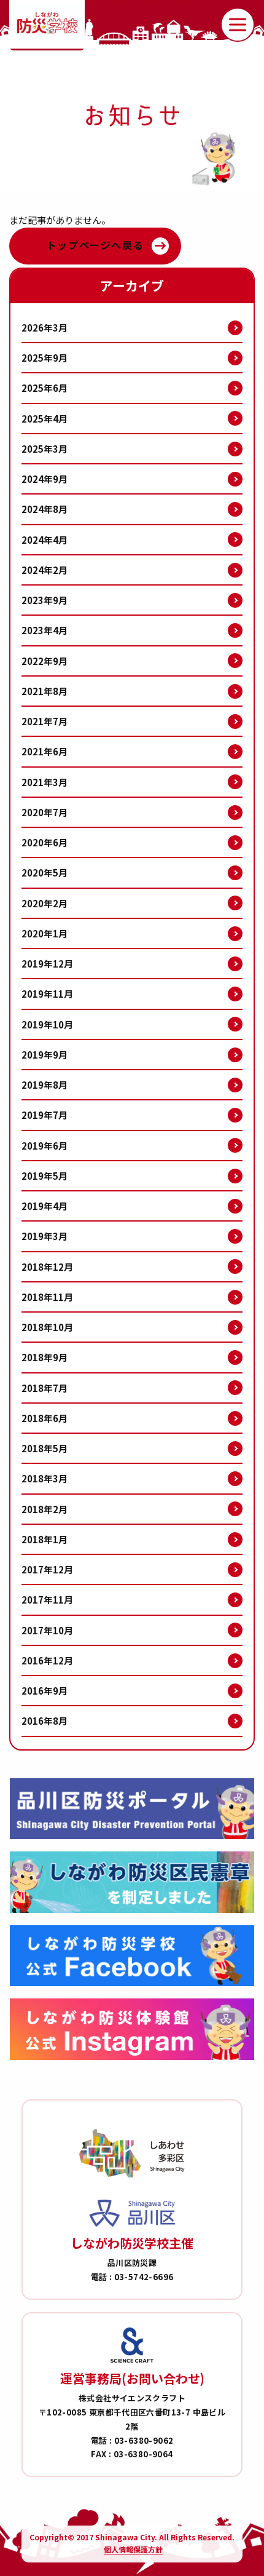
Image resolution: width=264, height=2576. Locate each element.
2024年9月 (45, 479)
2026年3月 (45, 328)
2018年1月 (45, 1539)
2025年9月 (45, 358)
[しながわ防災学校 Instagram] (132, 2029)
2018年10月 (47, 1327)
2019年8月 (45, 1085)
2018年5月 (45, 1448)
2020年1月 (45, 933)
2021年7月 (45, 721)
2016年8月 (45, 1721)
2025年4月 (45, 419)
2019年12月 (47, 964)
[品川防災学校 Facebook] (132, 1956)
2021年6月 (45, 751)
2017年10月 (47, 1630)
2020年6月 (45, 842)
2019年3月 (45, 1236)
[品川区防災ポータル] (132, 1809)
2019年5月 (45, 1176)
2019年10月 (47, 1024)
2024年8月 (45, 509)
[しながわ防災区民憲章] (132, 1882)
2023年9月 (45, 600)
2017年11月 (47, 1600)
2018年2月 (45, 1509)
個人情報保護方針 (133, 2549)
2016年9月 (45, 1691)
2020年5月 (45, 873)
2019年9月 (45, 1055)
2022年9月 (45, 661)
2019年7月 (45, 1115)
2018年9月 (45, 1357)
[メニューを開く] (238, 25)
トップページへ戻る (95, 245)
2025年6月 (45, 388)
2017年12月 (47, 1569)
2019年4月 (45, 1206)
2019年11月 (47, 994)
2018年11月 (47, 1297)
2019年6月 (45, 1146)
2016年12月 (47, 1660)
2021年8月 (45, 691)
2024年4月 (45, 540)
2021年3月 (45, 782)
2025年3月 (45, 449)
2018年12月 (47, 1267)
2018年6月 (45, 1418)
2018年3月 (45, 1478)
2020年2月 (45, 903)
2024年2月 (45, 570)
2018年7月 (45, 1388)
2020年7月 (45, 812)
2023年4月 (45, 630)
